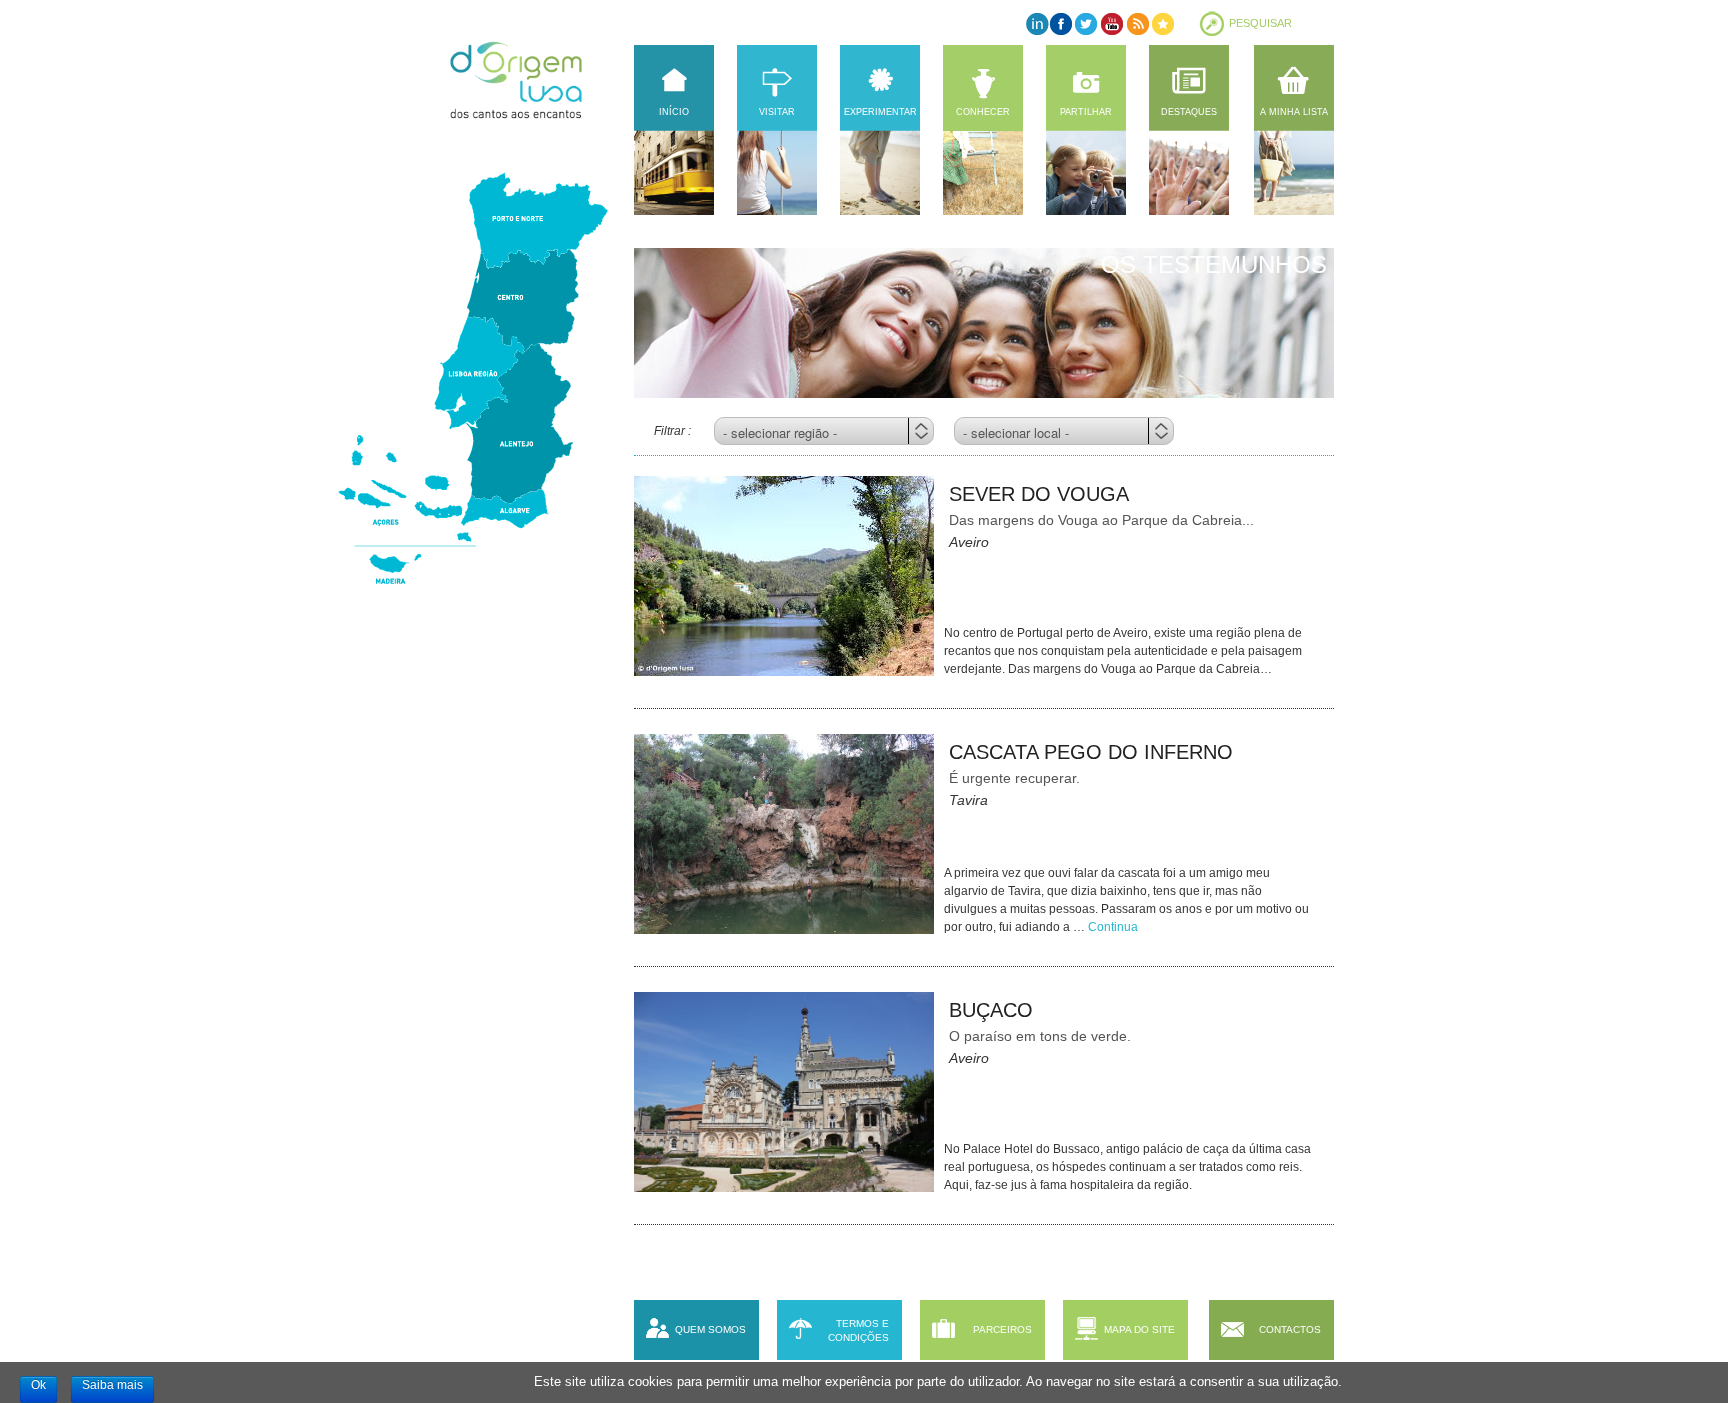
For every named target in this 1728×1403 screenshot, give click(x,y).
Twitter (1086, 23)
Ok (38, 1385)
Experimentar (880, 112)
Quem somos (710, 1329)
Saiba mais (112, 1385)
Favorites (1161, 23)
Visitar (777, 112)
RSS (1136, 23)
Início (674, 112)
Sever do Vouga (1039, 494)
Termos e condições (858, 1330)
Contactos (1290, 1329)
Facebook (1061, 23)
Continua (1113, 927)
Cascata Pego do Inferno (1091, 752)
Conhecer (983, 112)
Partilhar (1086, 112)
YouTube (1111, 23)
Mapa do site (1139, 1329)
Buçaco (991, 1010)
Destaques (1189, 112)
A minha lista (1294, 112)
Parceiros (1002, 1329)
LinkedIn (1036, 23)
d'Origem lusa (535, 80)
